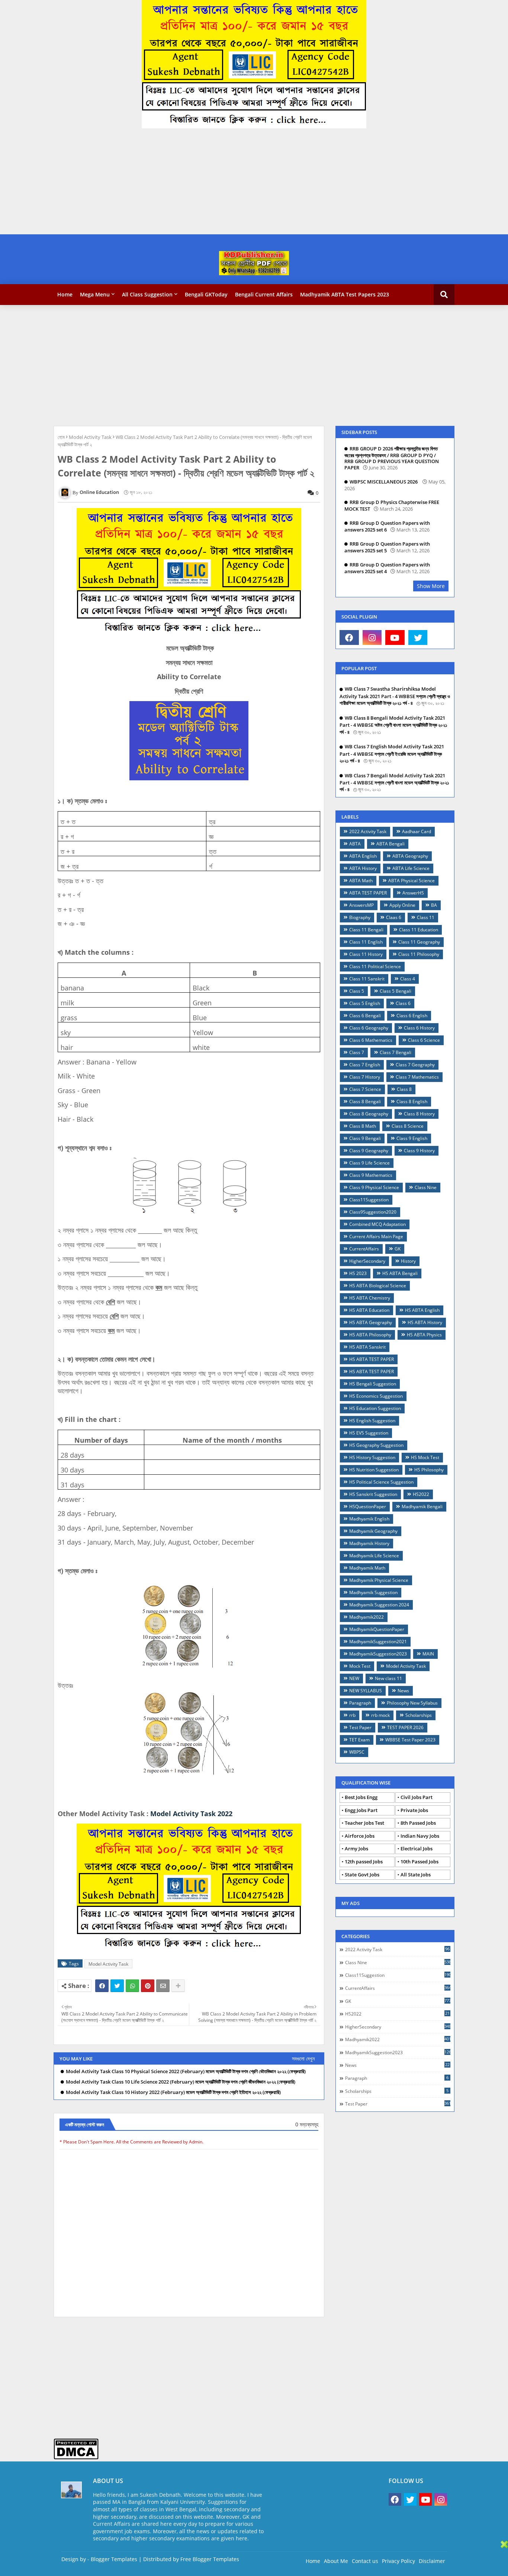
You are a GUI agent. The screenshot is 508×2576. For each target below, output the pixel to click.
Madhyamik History (369, 1543)
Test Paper (360, 1727)
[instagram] (372, 637)
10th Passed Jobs (419, 1862)
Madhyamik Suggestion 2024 (379, 1605)
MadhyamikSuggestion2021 (378, 1642)
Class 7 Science (365, 1089)
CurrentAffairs (364, 1249)
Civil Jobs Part (417, 1797)
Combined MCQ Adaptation (377, 1224)
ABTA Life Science (411, 868)
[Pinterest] (148, 1986)
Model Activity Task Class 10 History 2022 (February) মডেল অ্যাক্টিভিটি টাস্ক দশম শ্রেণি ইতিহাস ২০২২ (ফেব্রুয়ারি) (173, 2092)
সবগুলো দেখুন (303, 2058)
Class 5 (357, 991)
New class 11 (388, 1678)
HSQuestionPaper (368, 1507)
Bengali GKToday (206, 294)
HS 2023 (358, 1273)
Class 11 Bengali (366, 930)
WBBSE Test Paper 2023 (410, 1740)
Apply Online (402, 905)
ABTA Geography (410, 856)
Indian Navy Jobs (420, 1836)
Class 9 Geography (369, 1151)
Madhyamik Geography (373, 1531)
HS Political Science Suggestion (381, 1482)
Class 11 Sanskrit (367, 979)
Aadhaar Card (417, 831)
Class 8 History (419, 1114)
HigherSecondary (367, 1261)
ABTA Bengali (390, 844)
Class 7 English (365, 1065)
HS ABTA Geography (371, 1322)
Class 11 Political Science (375, 966)
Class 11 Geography (419, 942)
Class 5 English (365, 1003)
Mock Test (360, 1666)
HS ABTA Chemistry (370, 1298)
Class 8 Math (363, 1126)
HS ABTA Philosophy (370, 1335)
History (408, 1261)
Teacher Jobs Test (364, 1823)
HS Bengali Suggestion (373, 1384)
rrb (352, 1715)
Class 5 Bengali (396, 991)
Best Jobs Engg (361, 1797)
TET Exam (359, 1740)
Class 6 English (412, 1016)
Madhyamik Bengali (422, 1507)
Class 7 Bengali (396, 1052)
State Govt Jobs (362, 1875)
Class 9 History (419, 1151)
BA (434, 905)
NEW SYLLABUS (366, 1691)
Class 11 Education (419, 930)
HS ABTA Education (369, 1310)
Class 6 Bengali (365, 1016)
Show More (431, 586)
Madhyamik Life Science (374, 1556)
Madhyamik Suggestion (373, 1592)
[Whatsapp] (132, 1986)
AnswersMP (361, 905)
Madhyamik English (369, 1519)
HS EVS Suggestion (369, 1433)
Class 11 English (366, 942)
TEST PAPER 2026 (405, 1727)
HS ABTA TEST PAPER (372, 1359)
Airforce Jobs (360, 1836)
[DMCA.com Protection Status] (76, 2458)
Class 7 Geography (415, 1065)
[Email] (163, 1986)
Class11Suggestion (369, 1200)
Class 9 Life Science (369, 1163)
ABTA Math (361, 881)
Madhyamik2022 (366, 1617)
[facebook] (349, 637)
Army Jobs (356, 1849)
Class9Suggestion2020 (373, 1212)
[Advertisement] (223, 182)
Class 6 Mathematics (371, 1040)
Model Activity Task (90, 437)
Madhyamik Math (367, 1568)
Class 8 (404, 1089)
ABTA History (363, 868)
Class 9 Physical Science (374, 1187)
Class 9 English (412, 1138)
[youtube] (395, 637)
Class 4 (408, 979)
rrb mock (380, 1715)
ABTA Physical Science (411, 881)
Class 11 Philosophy (419, 954)
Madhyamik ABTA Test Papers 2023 (345, 294)
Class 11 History (366, 954)
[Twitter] (117, 1986)
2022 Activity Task (368, 831)
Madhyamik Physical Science (379, 1580)
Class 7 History (365, 1077)
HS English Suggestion (372, 1421)
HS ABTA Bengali (400, 1273)
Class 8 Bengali (365, 1101)
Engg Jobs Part (361, 1810)
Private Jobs (414, 1810)
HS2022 (421, 1494)
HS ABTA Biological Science (378, 1286)
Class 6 (403, 1003)
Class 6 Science (424, 1040)
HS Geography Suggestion (376, 1445)
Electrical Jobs (417, 1849)
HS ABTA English (422, 1310)
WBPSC (357, 1752)
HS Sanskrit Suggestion (373, 1494)
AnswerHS (413, 893)
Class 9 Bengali (365, 1138)
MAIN (428, 1654)
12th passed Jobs (364, 1862)
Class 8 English (412, 1101)
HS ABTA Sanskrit (367, 1347)
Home (65, 294)
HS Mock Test (425, 1457)
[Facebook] (102, 1986)
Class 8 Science (408, 1126)
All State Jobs (416, 1875)
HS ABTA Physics (424, 1335)
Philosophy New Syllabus (412, 1703)
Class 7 (357, 1052)
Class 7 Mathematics (417, 1077)
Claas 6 (394, 917)
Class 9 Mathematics (371, 1175)
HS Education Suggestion (375, 1408)
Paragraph (360, 1703)
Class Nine (426, 1187)
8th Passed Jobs (418, 1823)
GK (398, 1249)
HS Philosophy (429, 1470)
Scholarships (419, 1715)
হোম (61, 437)
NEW (354, 1678)
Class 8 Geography (369, 1114)
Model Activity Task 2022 (191, 1814)
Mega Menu (95, 294)
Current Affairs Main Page (376, 1236)
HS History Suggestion (372, 1457)
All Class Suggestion (147, 294)
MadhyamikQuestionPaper (377, 1629)
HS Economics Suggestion (376, 1396)
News (403, 1691)
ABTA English (363, 856)
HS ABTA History (425, 1322)
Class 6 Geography (369, 1028)
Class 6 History (419, 1028)
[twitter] (418, 637)
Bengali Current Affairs (264, 294)
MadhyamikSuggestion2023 (378, 1654)
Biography (360, 917)
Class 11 (426, 917)
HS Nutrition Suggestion (374, 1470)
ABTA (355, 844)
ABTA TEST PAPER (368, 893)
